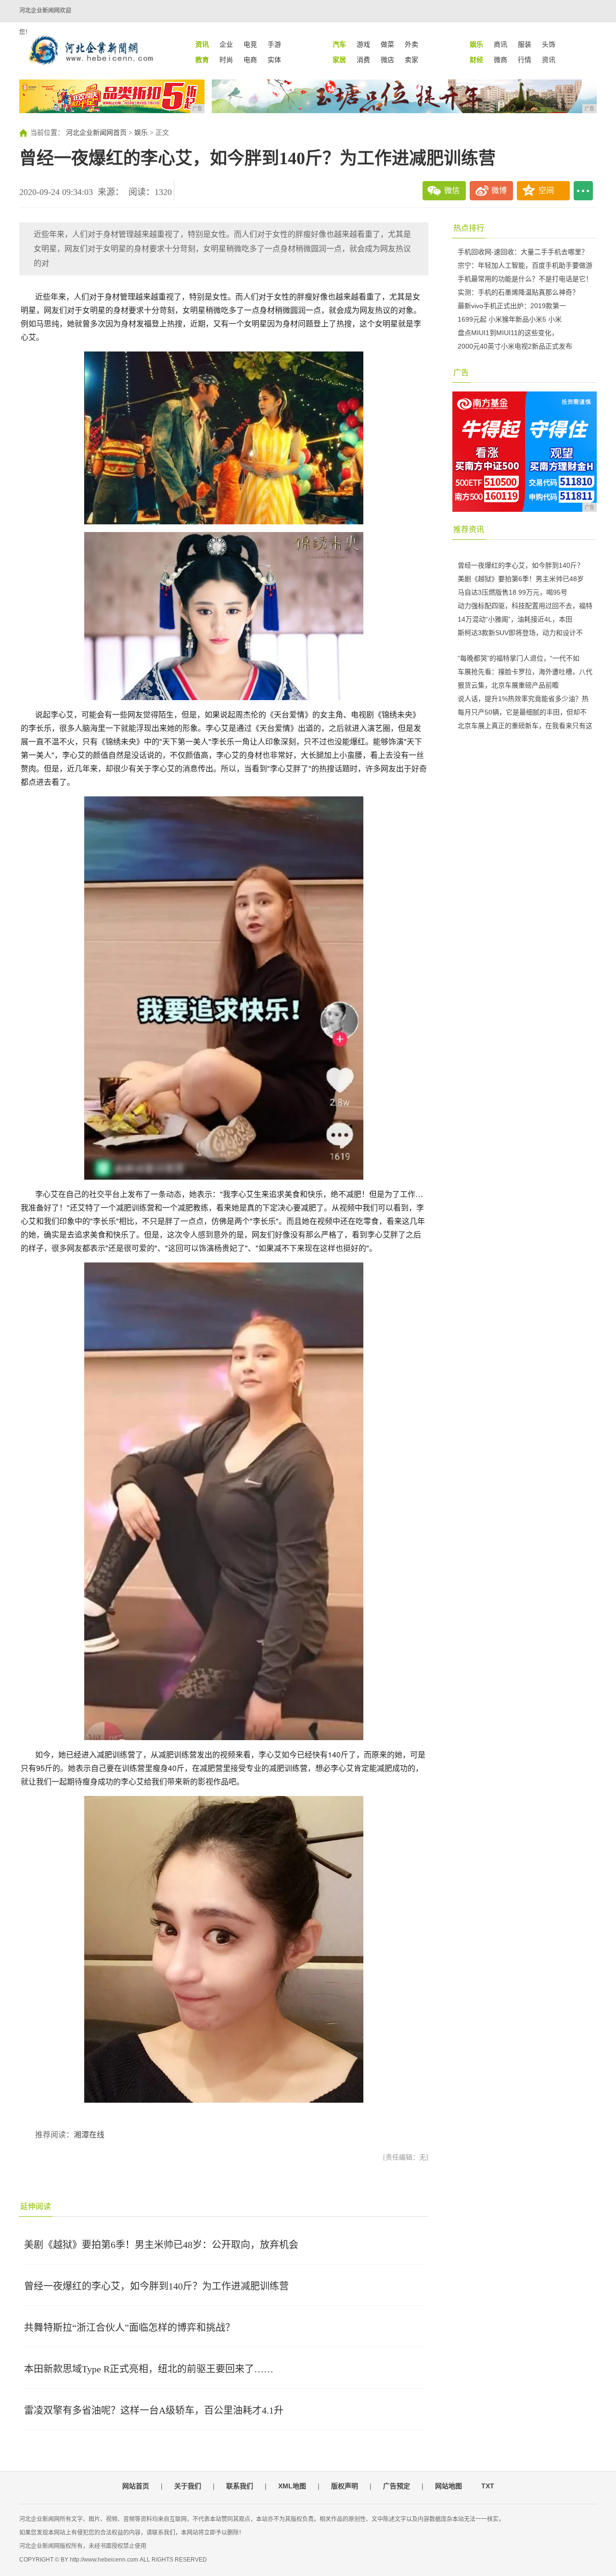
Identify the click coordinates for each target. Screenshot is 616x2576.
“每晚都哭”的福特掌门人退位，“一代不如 (519, 658)
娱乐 (141, 133)
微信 (452, 190)
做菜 (387, 44)
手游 (274, 44)
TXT (488, 2486)
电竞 (250, 44)
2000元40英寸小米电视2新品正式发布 (515, 346)
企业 (226, 44)
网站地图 (449, 2486)
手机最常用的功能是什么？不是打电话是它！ (525, 279)
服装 (525, 44)
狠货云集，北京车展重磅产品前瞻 (508, 685)
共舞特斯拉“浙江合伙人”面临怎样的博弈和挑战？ (129, 2328)
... (583, 191)
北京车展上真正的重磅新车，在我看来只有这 (525, 726)
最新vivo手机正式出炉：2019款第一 (512, 306)
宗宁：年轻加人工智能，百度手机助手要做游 (525, 265)
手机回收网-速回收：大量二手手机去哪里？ (523, 252)
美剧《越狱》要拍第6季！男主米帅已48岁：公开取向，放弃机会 (161, 2245)
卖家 (411, 60)
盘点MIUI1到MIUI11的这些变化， (508, 333)
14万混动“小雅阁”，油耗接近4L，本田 (515, 619)
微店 (387, 60)
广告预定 (397, 2486)
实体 (274, 60)
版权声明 (345, 2486)
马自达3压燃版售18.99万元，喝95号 (513, 592)
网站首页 (136, 2486)
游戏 (363, 44)
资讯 (549, 60)
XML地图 (292, 2486)
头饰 (549, 44)
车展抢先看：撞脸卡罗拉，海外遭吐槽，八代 (525, 672)
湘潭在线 (89, 2135)
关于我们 (188, 2486)
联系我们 (240, 2486)
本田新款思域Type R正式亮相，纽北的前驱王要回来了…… (149, 2369)
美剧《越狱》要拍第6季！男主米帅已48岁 (521, 579)
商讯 (500, 44)
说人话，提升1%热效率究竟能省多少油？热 (523, 699)
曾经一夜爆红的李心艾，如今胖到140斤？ (521, 565)
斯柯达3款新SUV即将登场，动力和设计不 (520, 633)
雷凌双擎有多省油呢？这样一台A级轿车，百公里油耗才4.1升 (154, 2410)
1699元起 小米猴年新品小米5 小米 (510, 319)
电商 (250, 60)
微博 (499, 190)
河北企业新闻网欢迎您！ (45, 21)
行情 (525, 60)
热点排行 (469, 228)
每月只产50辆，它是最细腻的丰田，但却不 (522, 712)
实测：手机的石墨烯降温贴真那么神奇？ (518, 292)
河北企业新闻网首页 (96, 133)
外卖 (411, 44)
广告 (461, 372)
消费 (363, 60)
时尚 (226, 60)
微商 (500, 60)
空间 (546, 190)
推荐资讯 (469, 529)
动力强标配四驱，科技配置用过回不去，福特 (525, 606)
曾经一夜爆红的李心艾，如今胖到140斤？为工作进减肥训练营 (156, 2286)
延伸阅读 (36, 2206)
